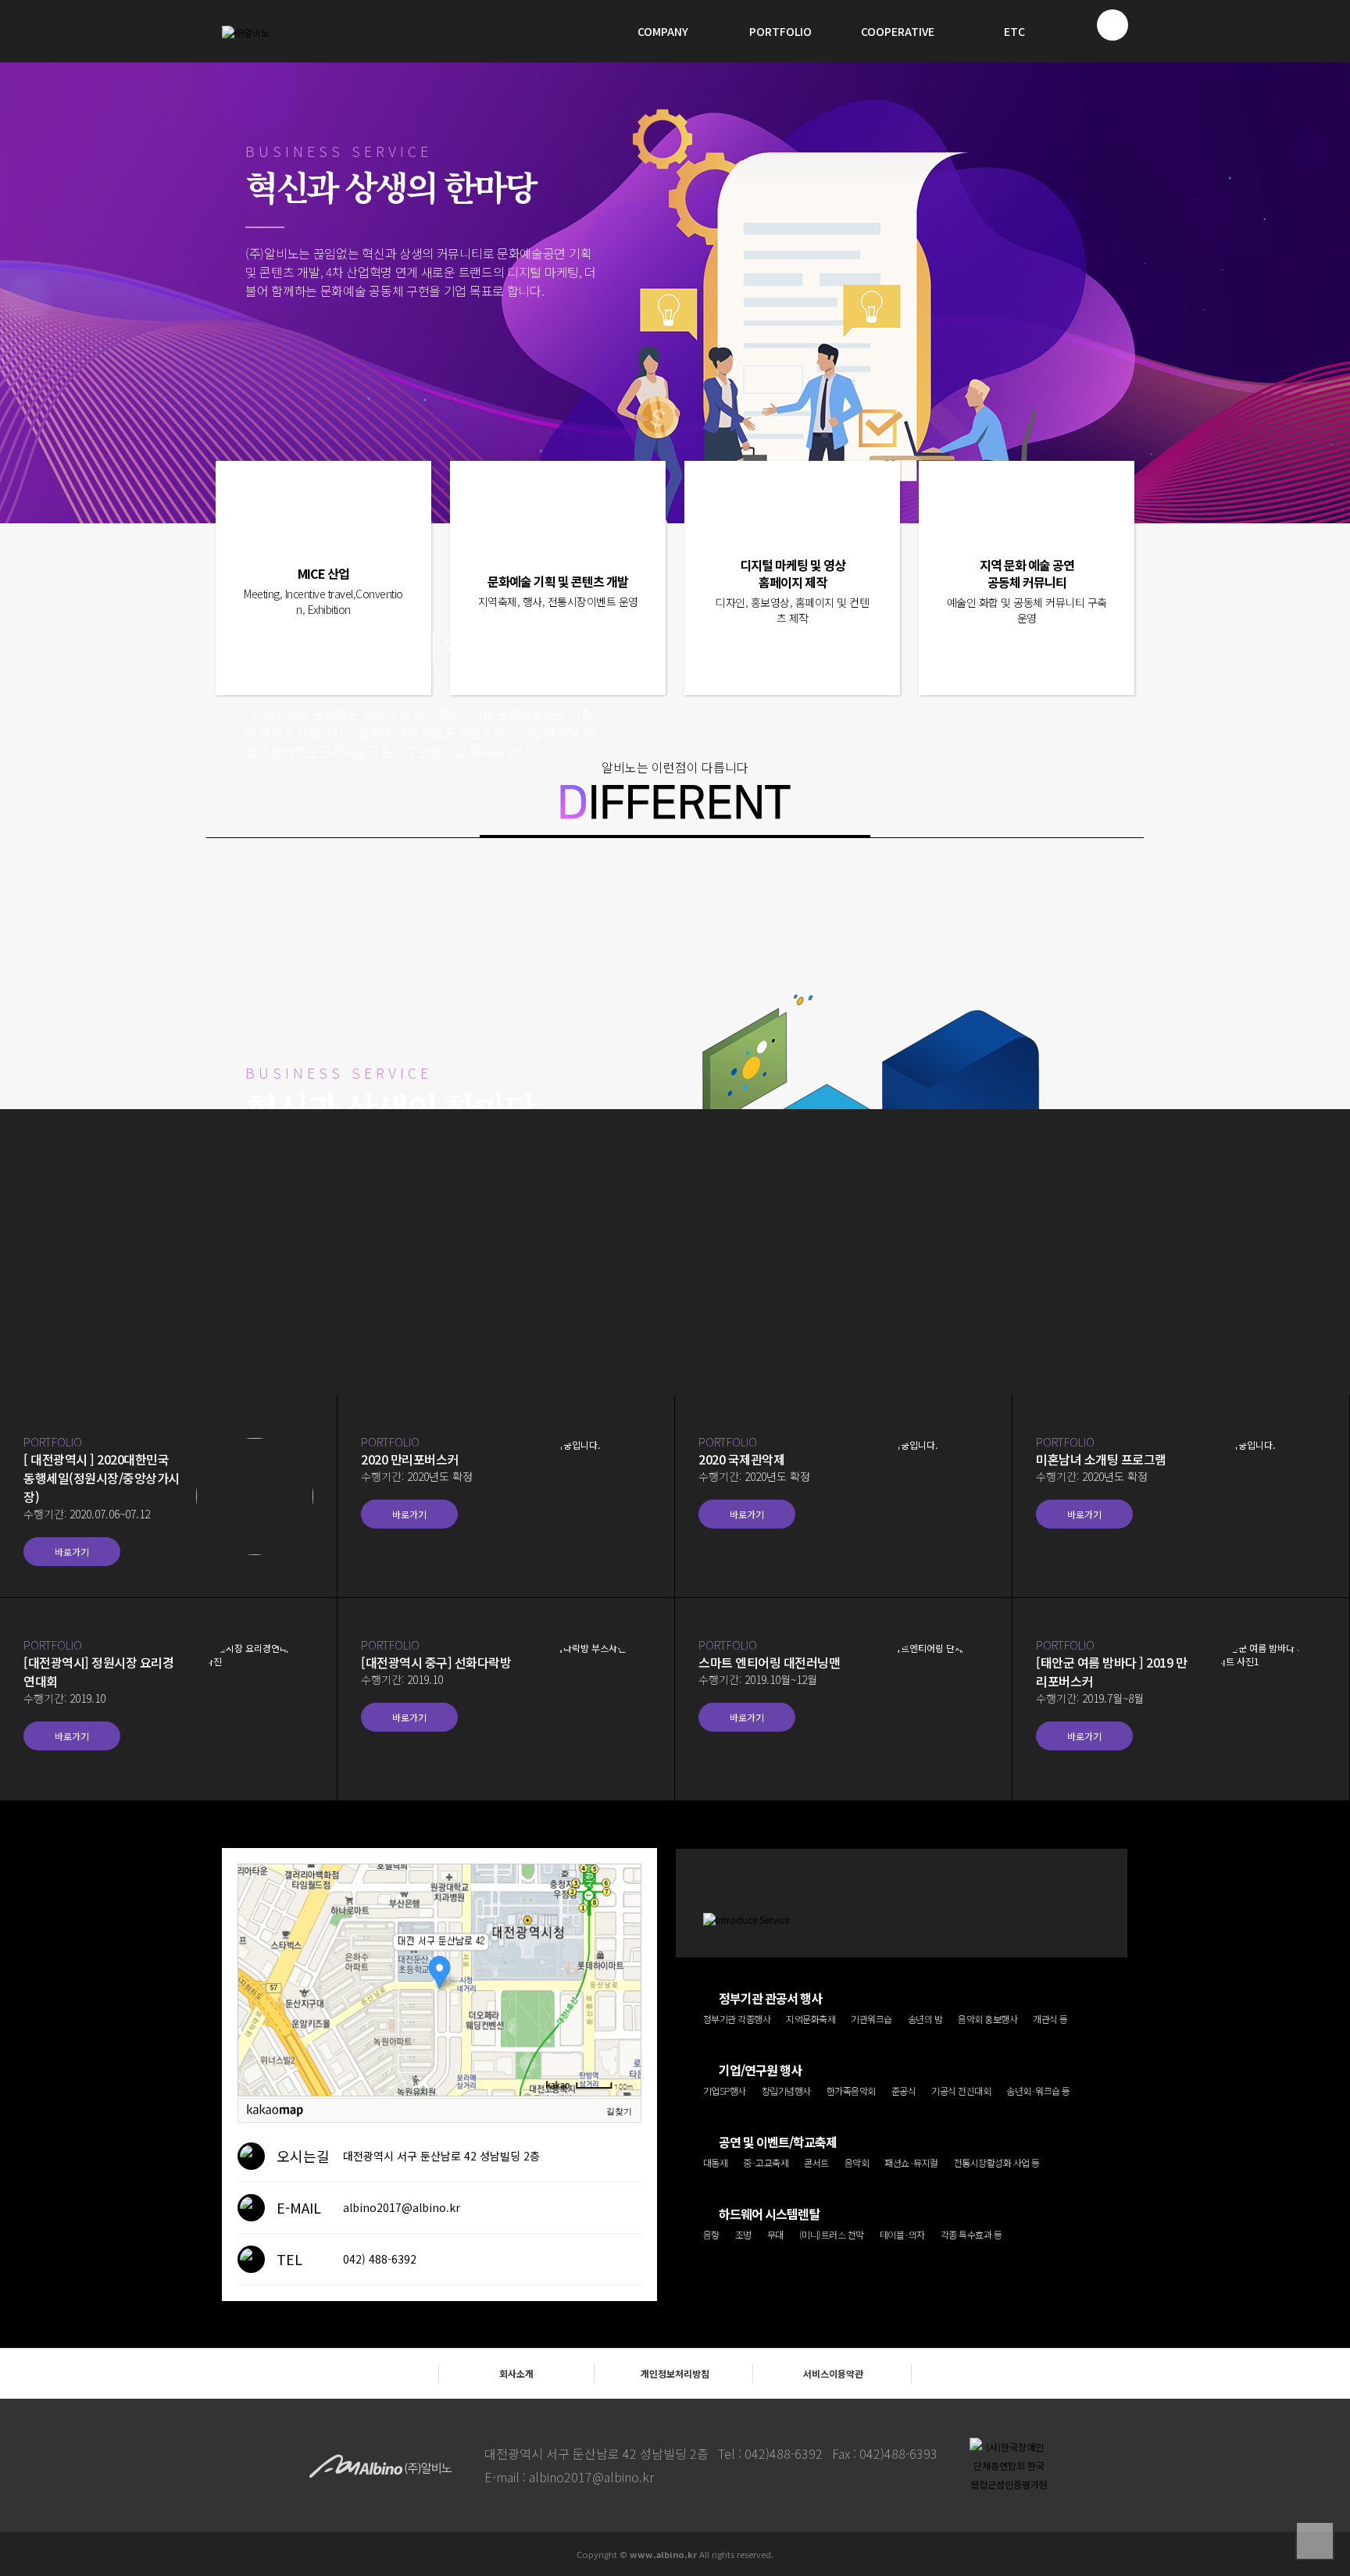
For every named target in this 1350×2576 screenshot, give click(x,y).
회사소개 (516, 2373)
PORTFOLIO (780, 31)
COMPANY (663, 31)
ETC (1014, 31)
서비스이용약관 (833, 2373)
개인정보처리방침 (675, 2373)
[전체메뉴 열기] (1112, 25)
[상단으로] (1315, 2541)
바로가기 (72, 1552)
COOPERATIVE (898, 31)
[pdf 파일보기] (1009, 2465)
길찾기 (619, 2111)
